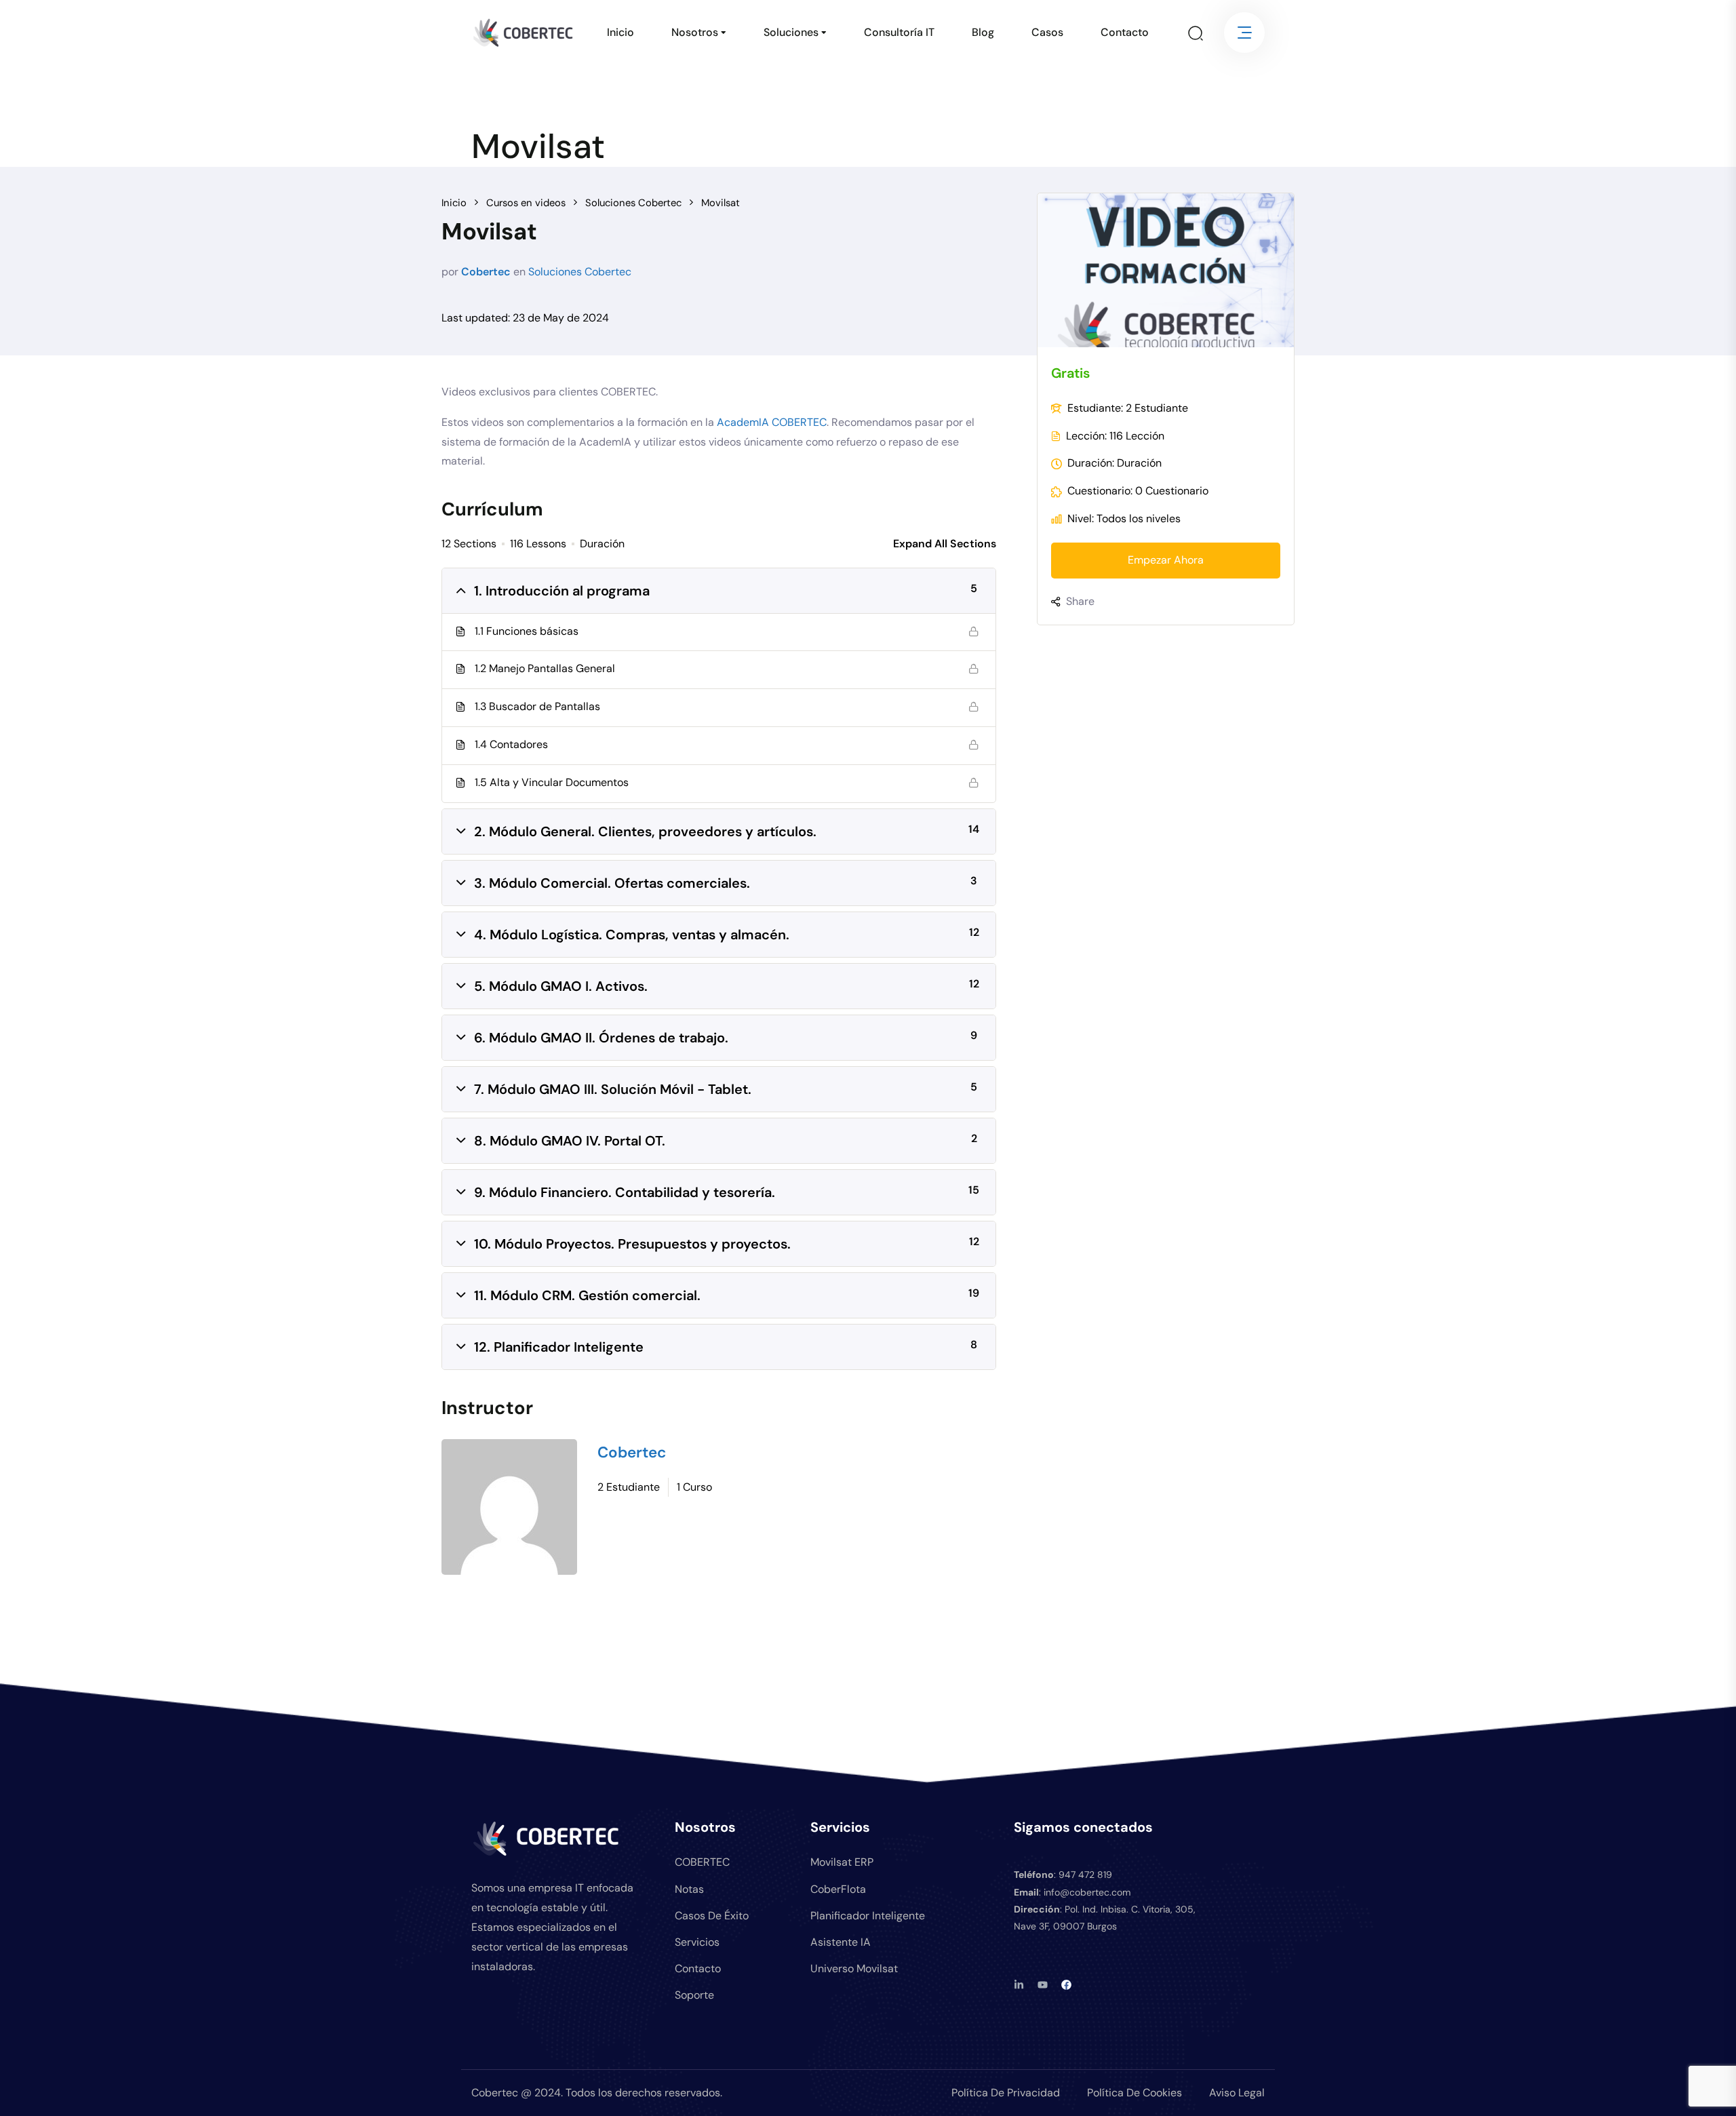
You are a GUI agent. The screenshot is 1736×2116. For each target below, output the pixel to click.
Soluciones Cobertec (580, 271)
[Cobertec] (509, 1507)
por (450, 271)
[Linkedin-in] (1019, 1985)
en (519, 271)
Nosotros (695, 32)
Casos (1047, 32)
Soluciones (791, 32)
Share (1080, 601)
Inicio (620, 32)
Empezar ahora (1166, 560)
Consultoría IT (899, 32)
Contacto (1125, 32)
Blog (983, 32)
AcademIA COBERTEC (772, 422)
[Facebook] (1066, 1985)
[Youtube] (1043, 1985)
